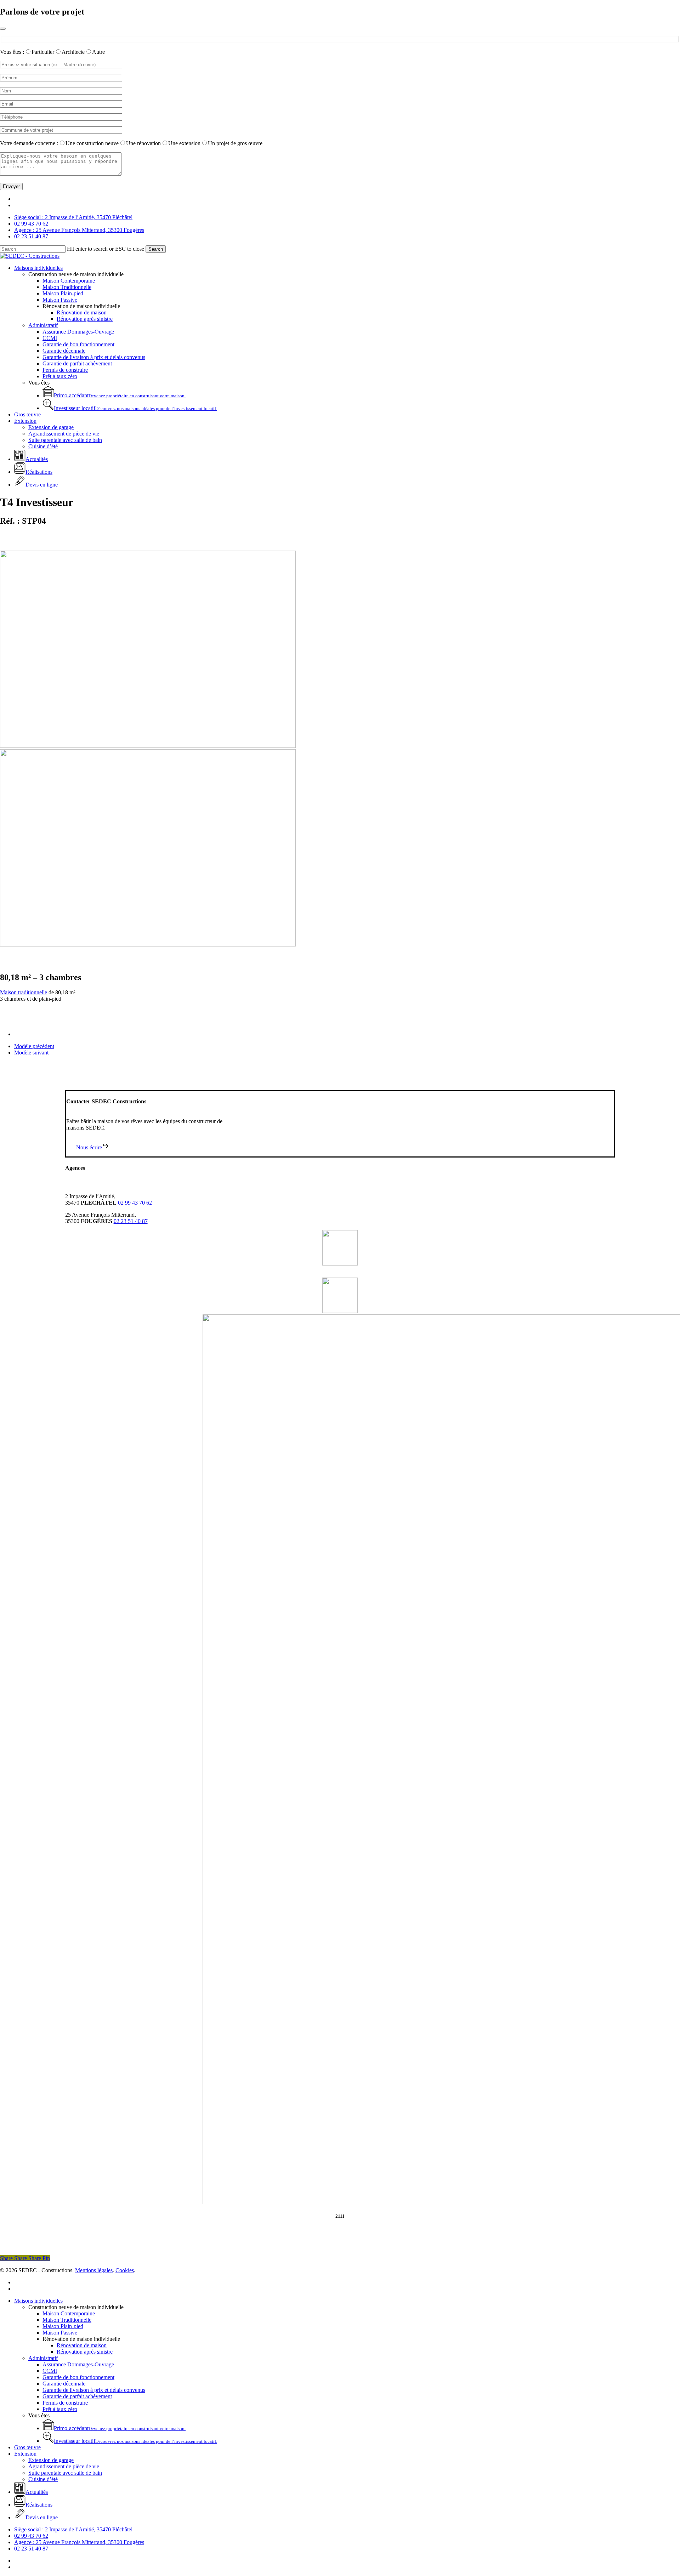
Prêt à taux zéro (60, 2409)
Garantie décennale (64, 2384)
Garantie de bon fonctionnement (78, 2377)
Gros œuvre (27, 2447)
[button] (93, 1147)
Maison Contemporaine (69, 2313)
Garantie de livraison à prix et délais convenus (94, 2390)
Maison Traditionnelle (67, 2320)
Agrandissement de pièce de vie (64, 2466)
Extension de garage (51, 2460)
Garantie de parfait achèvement (77, 2396)
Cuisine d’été (43, 2479)
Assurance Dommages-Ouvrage (78, 2364)
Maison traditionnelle (24, 992)
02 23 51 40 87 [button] (131, 1221)
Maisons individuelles (38, 2301)
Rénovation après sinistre (85, 2352)
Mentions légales (94, 2270)
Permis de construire (65, 2403)
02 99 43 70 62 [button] (135, 1203)
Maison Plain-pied (63, 2326)
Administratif (43, 2358)
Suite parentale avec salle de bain (65, 2473)
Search (156, 249)
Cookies (125, 2270)
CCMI (50, 2371)
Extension (25, 2454)
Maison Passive (60, 2333)
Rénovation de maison (82, 2345)
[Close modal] (3, 29)
